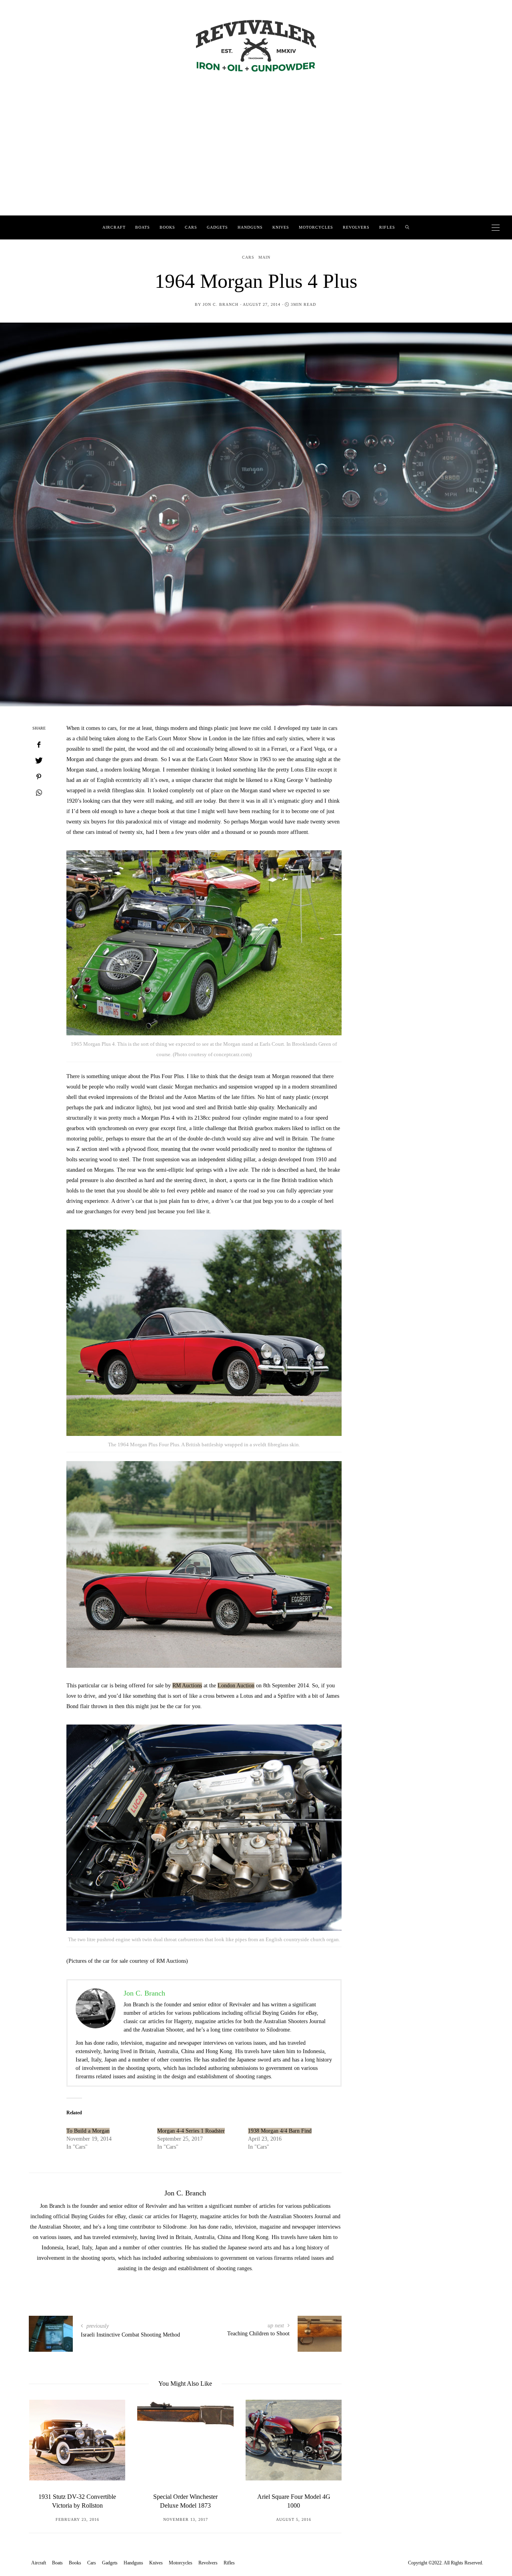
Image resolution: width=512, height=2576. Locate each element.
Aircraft (114, 227)
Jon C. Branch (221, 304)
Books (167, 227)
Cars (191, 227)
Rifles (387, 227)
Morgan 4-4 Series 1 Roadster (191, 2131)
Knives (281, 227)
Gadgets (217, 227)
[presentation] (47, 2454)
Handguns (250, 227)
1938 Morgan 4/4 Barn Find (280, 2131)
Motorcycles (316, 227)
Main (264, 257)
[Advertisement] (256, 156)
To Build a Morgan (88, 2131)
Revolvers (356, 227)
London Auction (236, 1686)
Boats (143, 227)
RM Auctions (187, 1686)
